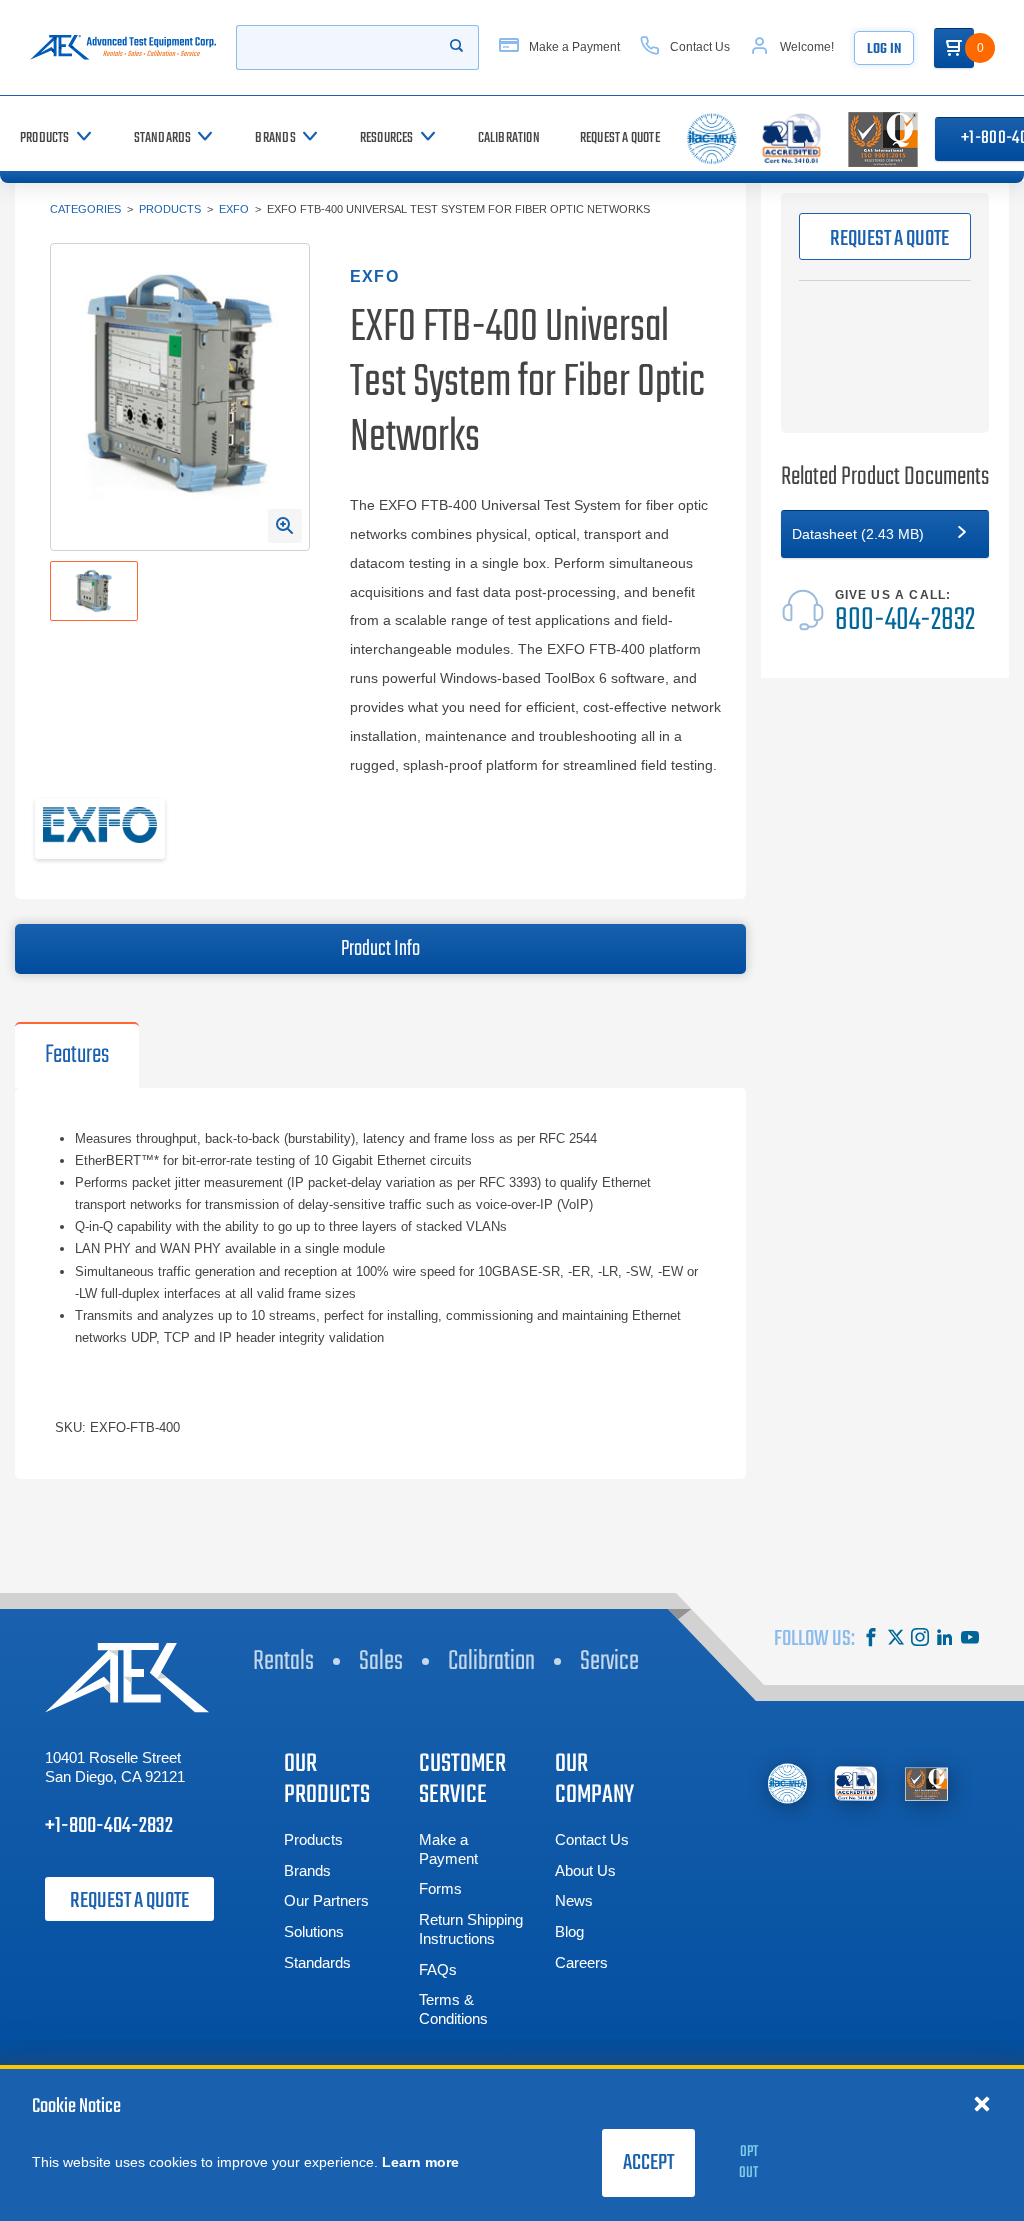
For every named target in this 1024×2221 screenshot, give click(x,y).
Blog (569, 1931)
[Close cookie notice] (982, 2103)
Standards (317, 1962)
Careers (581, 1962)
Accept (648, 2163)
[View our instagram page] (920, 1639)
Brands (307, 1870)
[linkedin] (945, 1639)
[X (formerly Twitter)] (896, 1639)
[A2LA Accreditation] (856, 1783)
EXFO (234, 209)
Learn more (420, 2162)
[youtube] (970, 1639)
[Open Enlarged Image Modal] (285, 526)
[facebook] (871, 1639)
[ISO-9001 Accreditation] (926, 1783)
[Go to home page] (123, 47)
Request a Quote (129, 1901)
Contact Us (592, 1839)
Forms (440, 1888)
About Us (585, 1870)
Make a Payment (448, 1849)
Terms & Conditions (453, 2009)
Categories (85, 209)
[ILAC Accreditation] (787, 1783)
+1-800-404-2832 (109, 1826)
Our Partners (326, 1900)
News (574, 1900)
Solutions (314, 1931)
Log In (884, 49)
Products (170, 209)
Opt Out (748, 2162)
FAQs (438, 1969)
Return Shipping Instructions (471, 1929)
